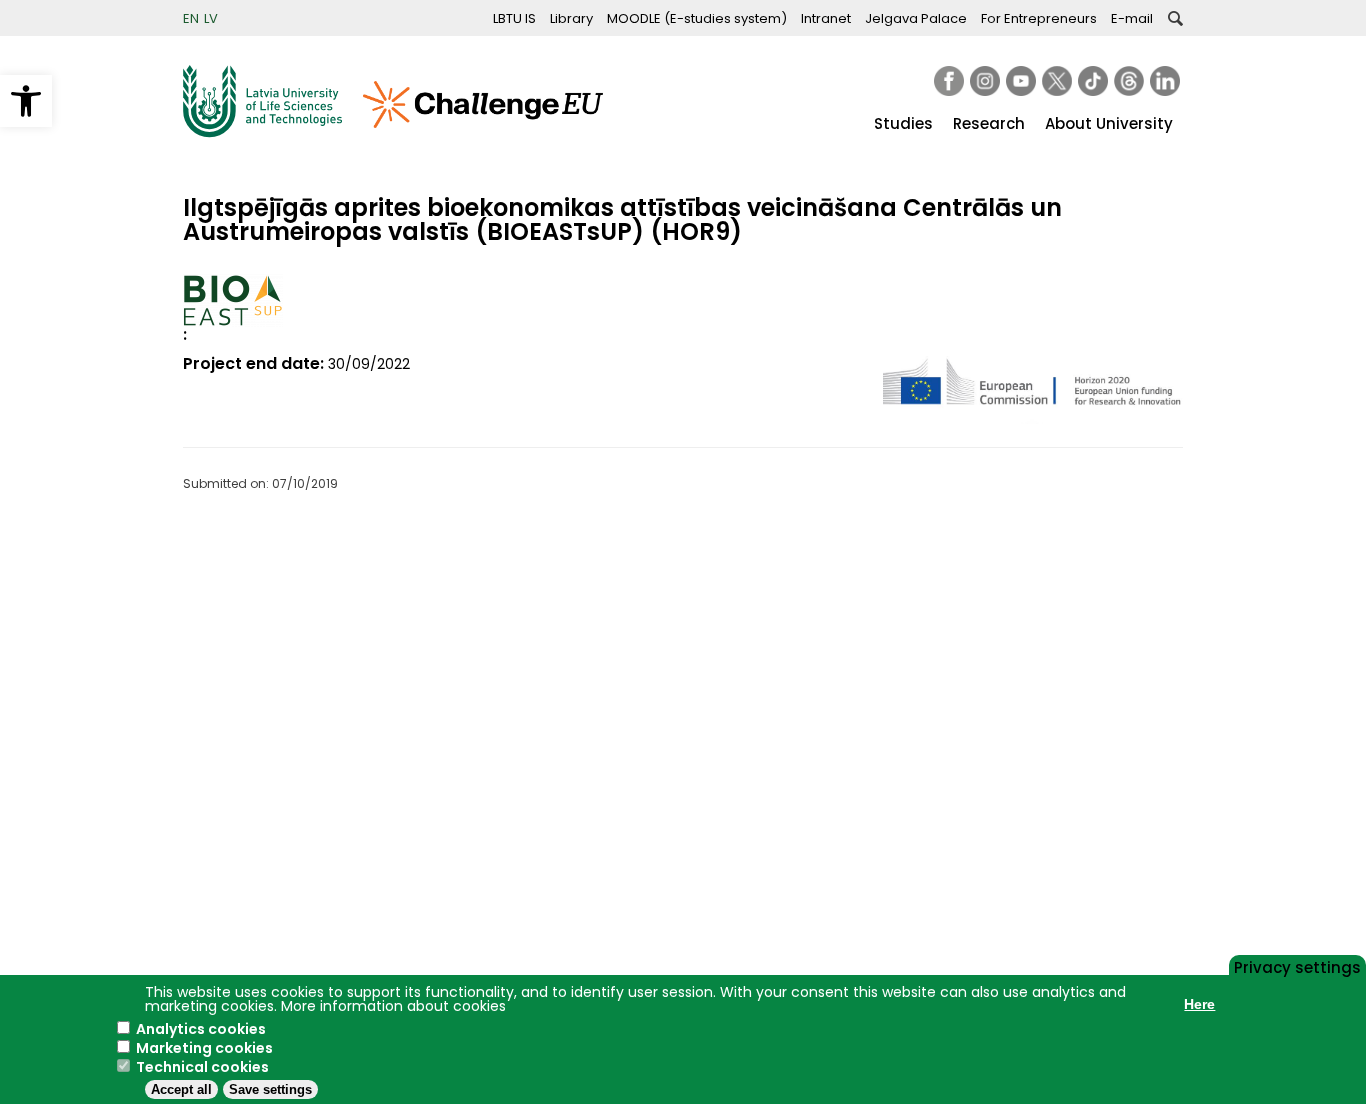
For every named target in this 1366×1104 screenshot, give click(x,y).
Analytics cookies (201, 1029)
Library (571, 18)
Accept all (181, 1089)
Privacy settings (1297, 966)
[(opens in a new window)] (949, 81)
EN (191, 18)
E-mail (1132, 18)
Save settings (270, 1089)
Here (1199, 1004)
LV (211, 18)
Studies (903, 123)
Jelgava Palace (916, 18)
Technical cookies (202, 1067)
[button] (26, 101)
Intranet (826, 18)
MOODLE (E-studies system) (697, 18)
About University (1109, 123)
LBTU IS (514, 18)
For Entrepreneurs (1039, 18)
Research (989, 123)
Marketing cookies (204, 1048)
